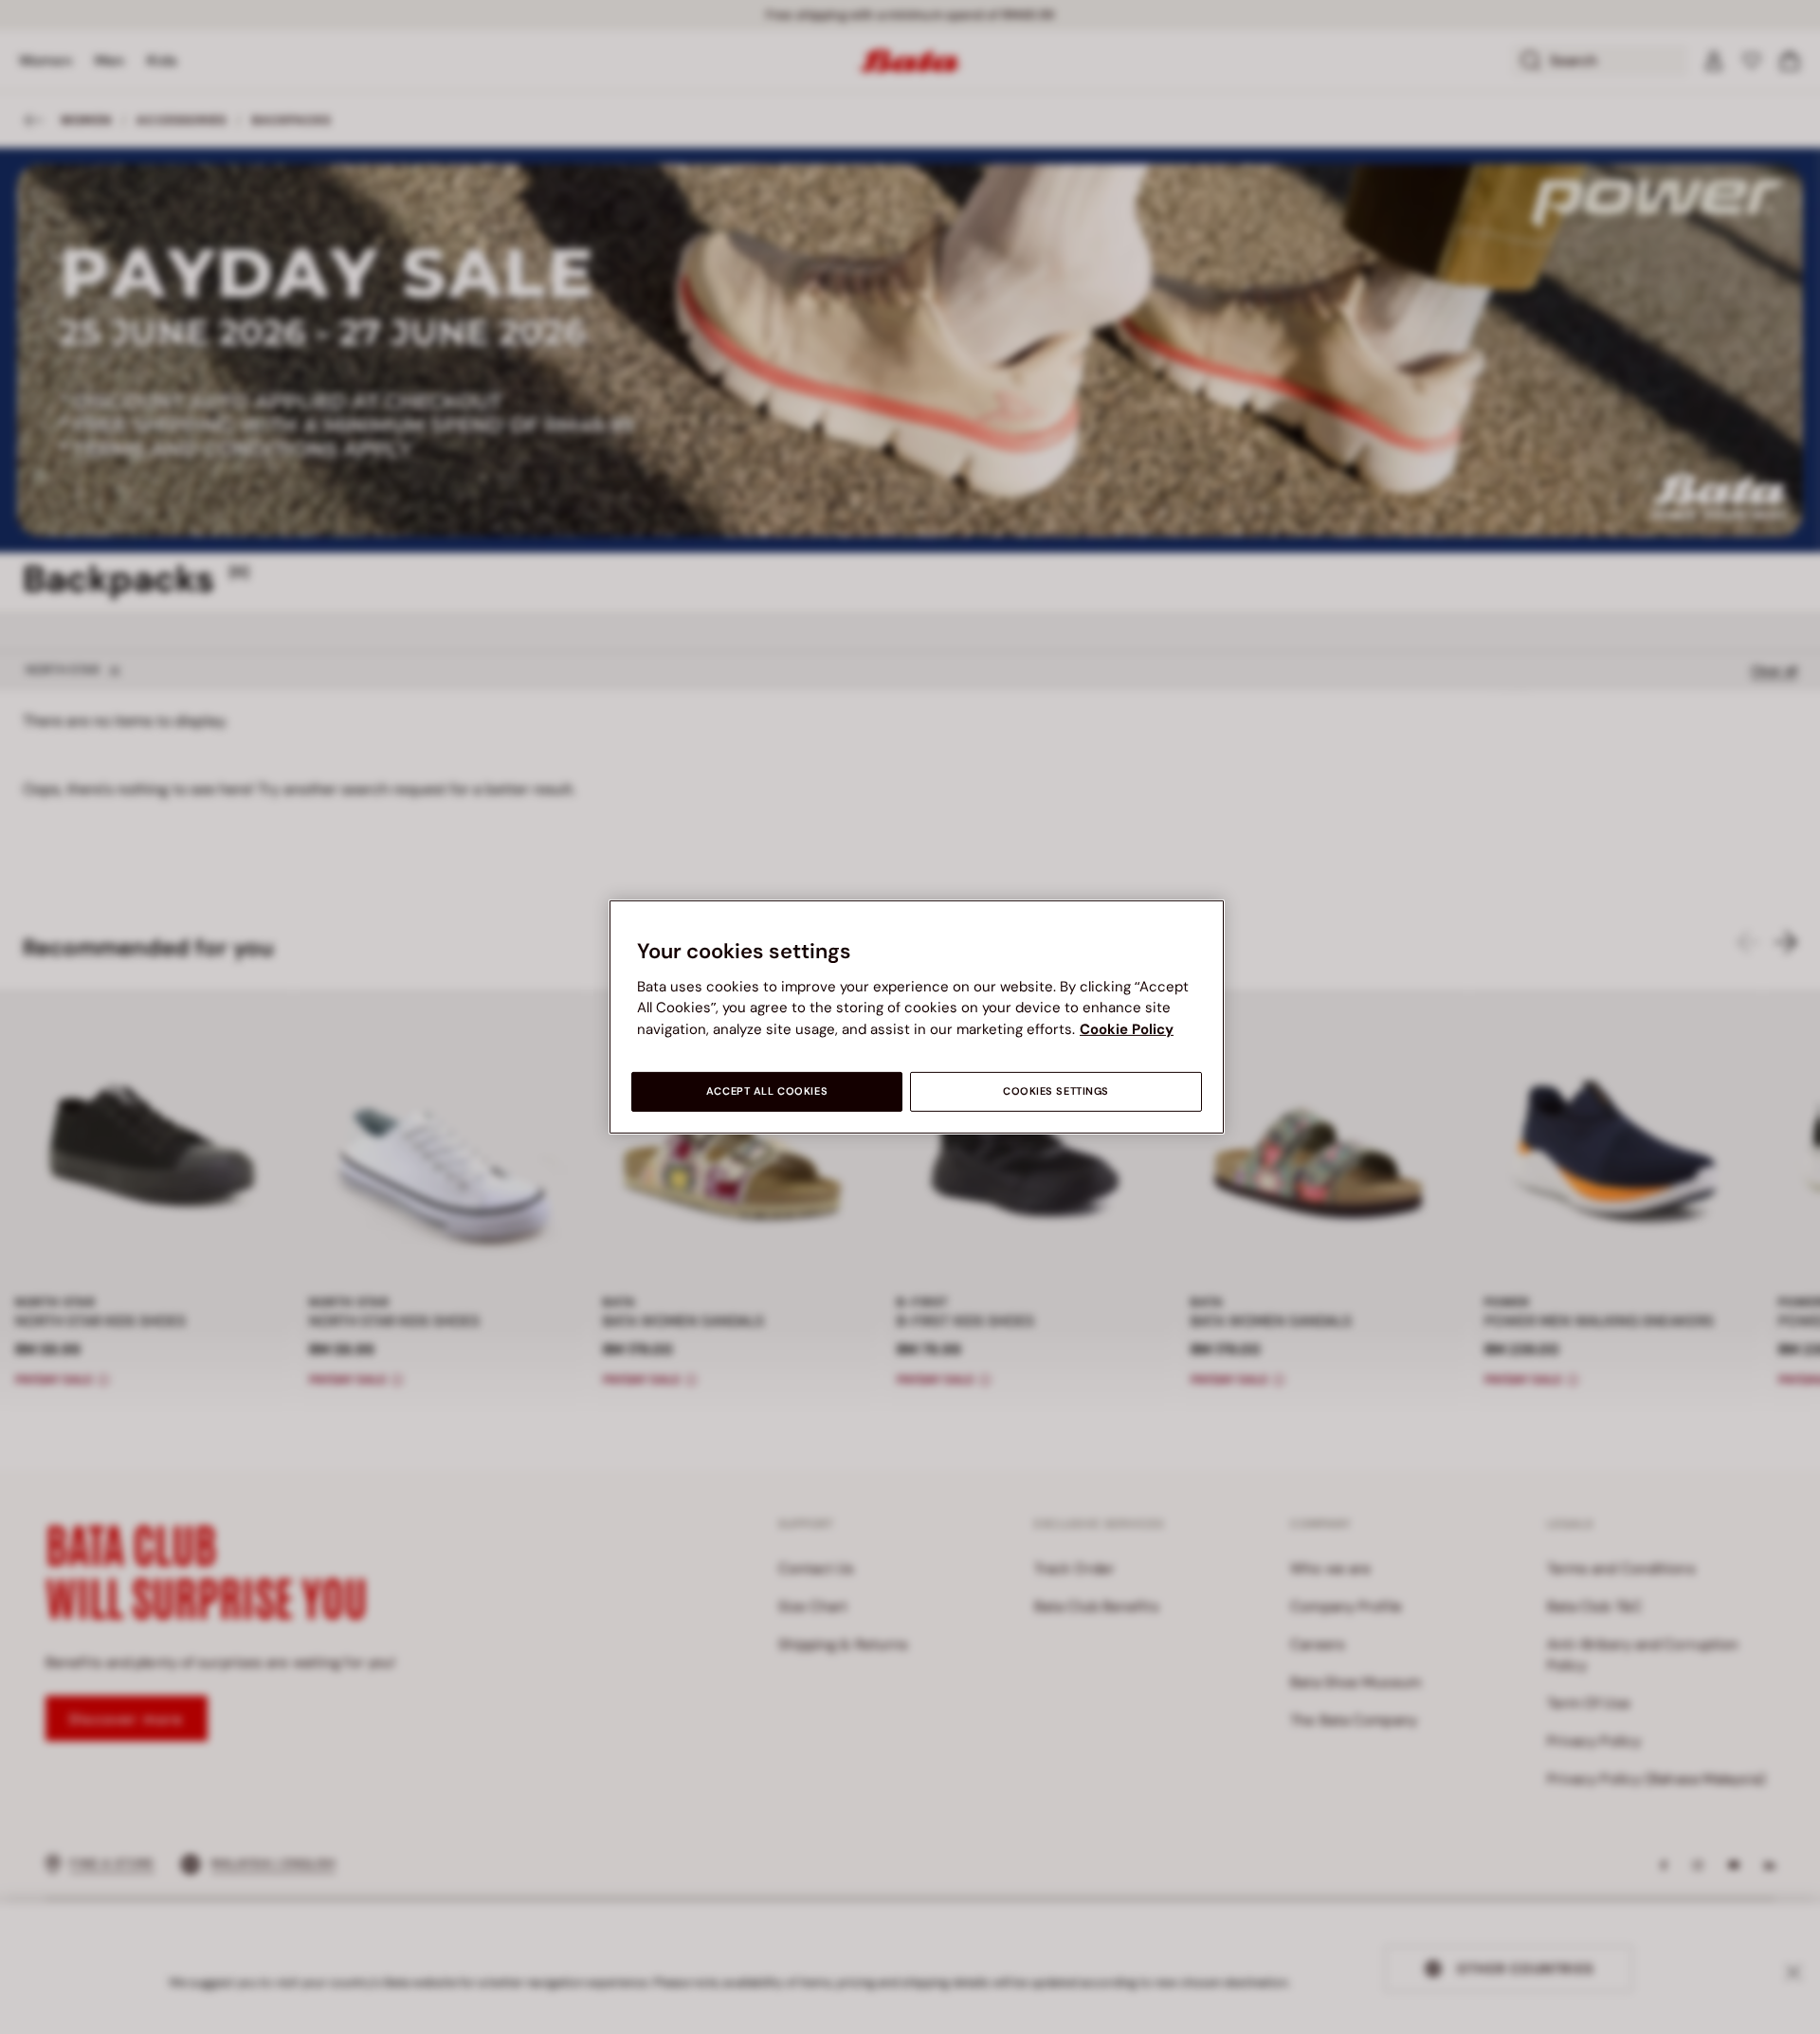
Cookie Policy (1127, 1029)
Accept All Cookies (767, 1091)
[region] (917, 1017)
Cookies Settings (1056, 1091)
